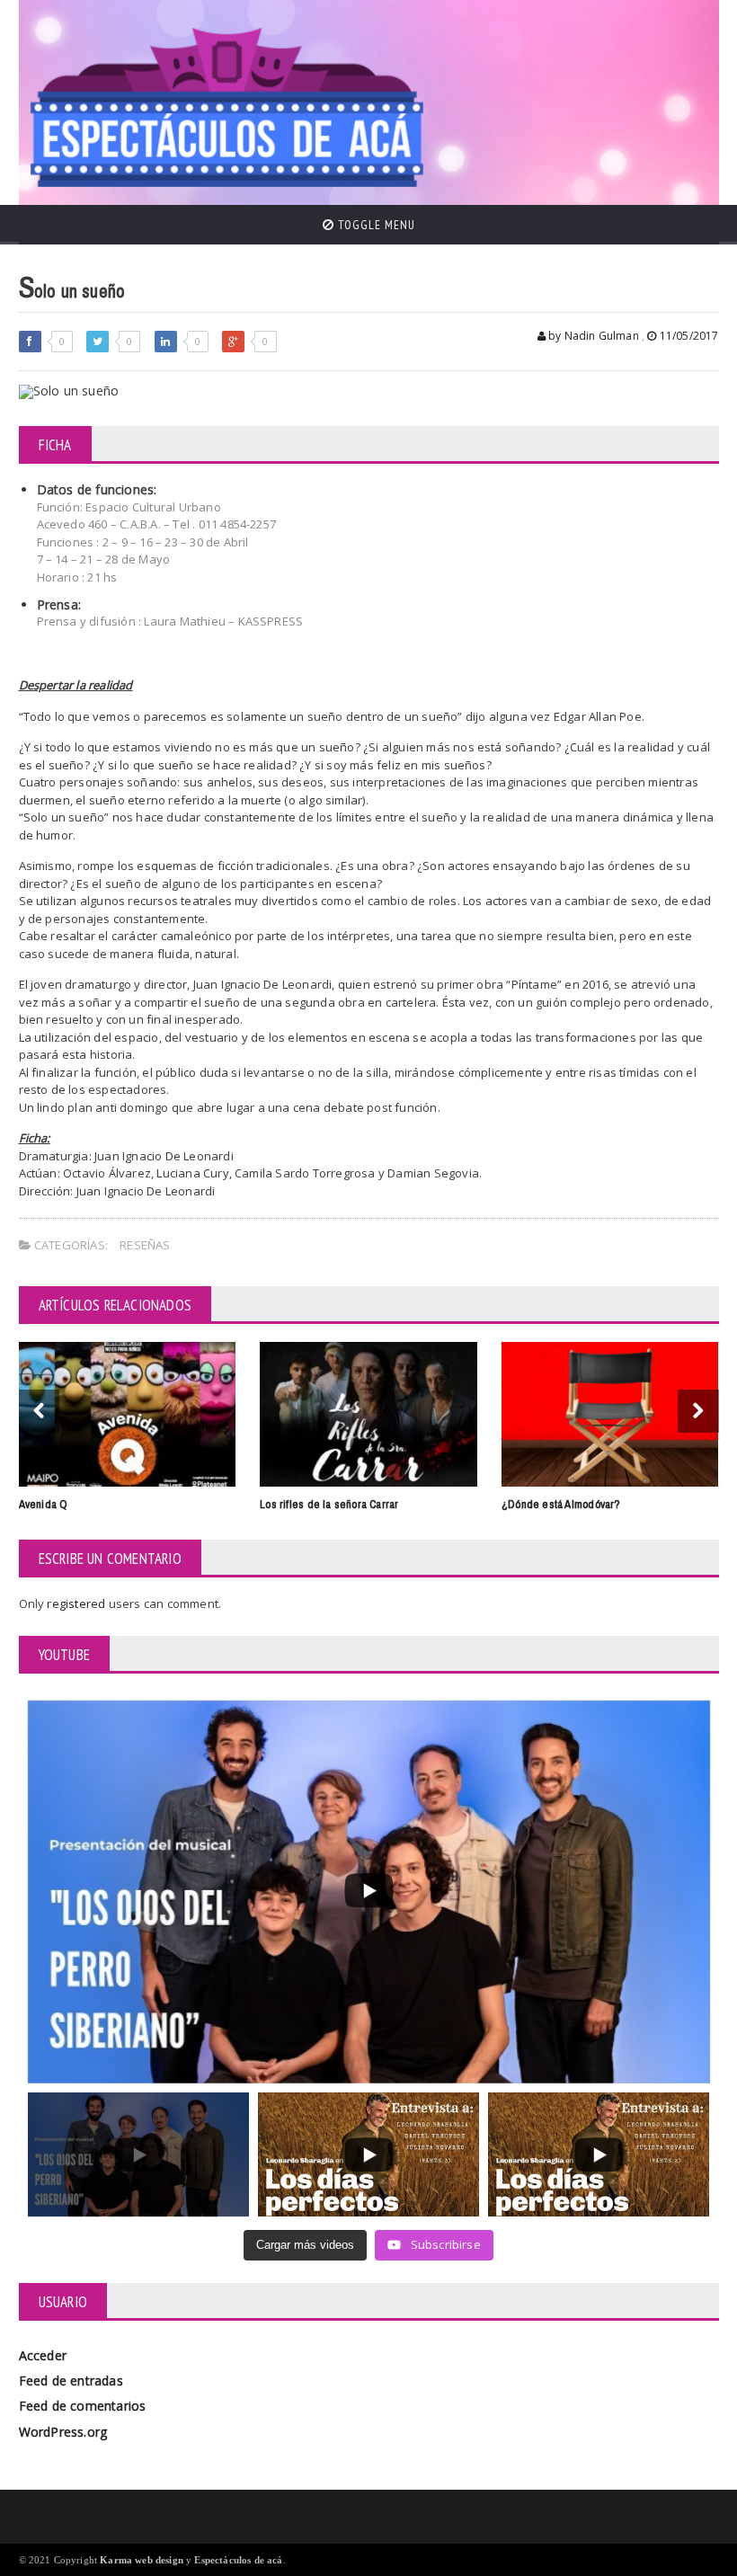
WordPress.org (63, 2432)
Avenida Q (44, 1504)
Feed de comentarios (83, 2406)
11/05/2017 (688, 336)
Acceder (43, 2355)
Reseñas (145, 1245)
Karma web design (142, 2560)
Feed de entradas (71, 2381)
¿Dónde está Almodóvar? (561, 1504)
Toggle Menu (375, 225)
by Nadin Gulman (592, 336)
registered (77, 1603)
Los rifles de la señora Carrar (329, 1504)
